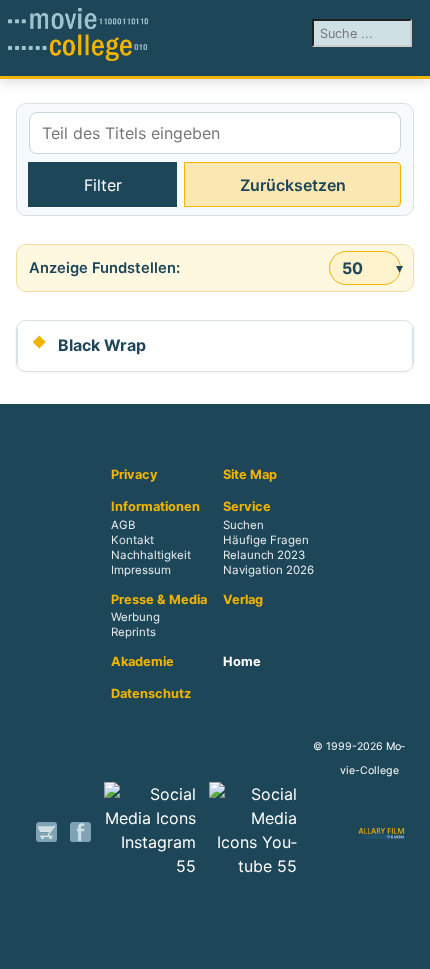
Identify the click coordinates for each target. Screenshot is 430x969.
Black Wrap (102, 345)
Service (247, 507)
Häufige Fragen (266, 540)
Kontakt (132, 540)
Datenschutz (151, 694)
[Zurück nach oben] (405, 944)
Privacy (134, 475)
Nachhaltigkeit (151, 555)
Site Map (250, 475)
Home (242, 662)
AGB (123, 525)
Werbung (135, 618)
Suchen (243, 525)
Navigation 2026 (268, 570)
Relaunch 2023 (264, 555)
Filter (103, 185)
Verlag (243, 600)
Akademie (142, 662)
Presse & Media (159, 600)
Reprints (133, 633)
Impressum (141, 570)
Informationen (155, 507)
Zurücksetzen (293, 185)
